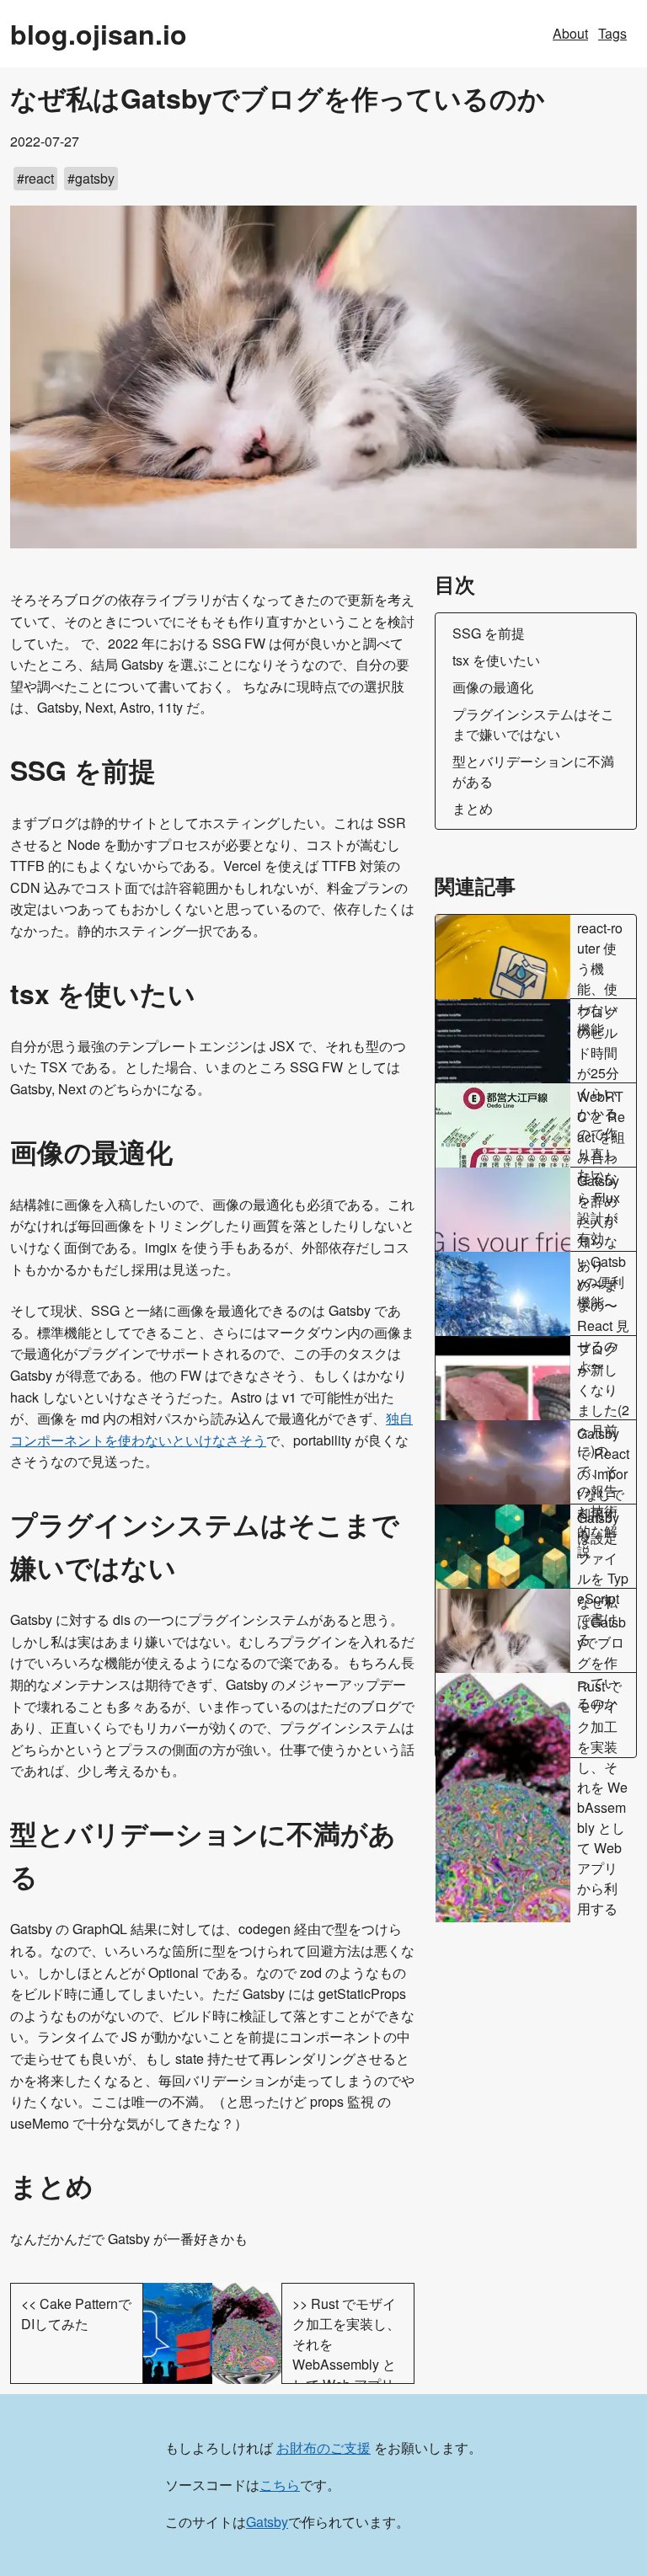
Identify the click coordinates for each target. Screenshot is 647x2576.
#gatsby (91, 178)
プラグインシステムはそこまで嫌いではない (533, 724)
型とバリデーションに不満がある (533, 771)
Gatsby (267, 2522)
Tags (612, 33)
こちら (280, 2485)
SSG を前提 (489, 633)
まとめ (473, 808)
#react (35, 178)
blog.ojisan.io (99, 34)
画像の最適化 (493, 687)
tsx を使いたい (496, 660)
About (570, 33)
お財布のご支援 (323, 2448)
